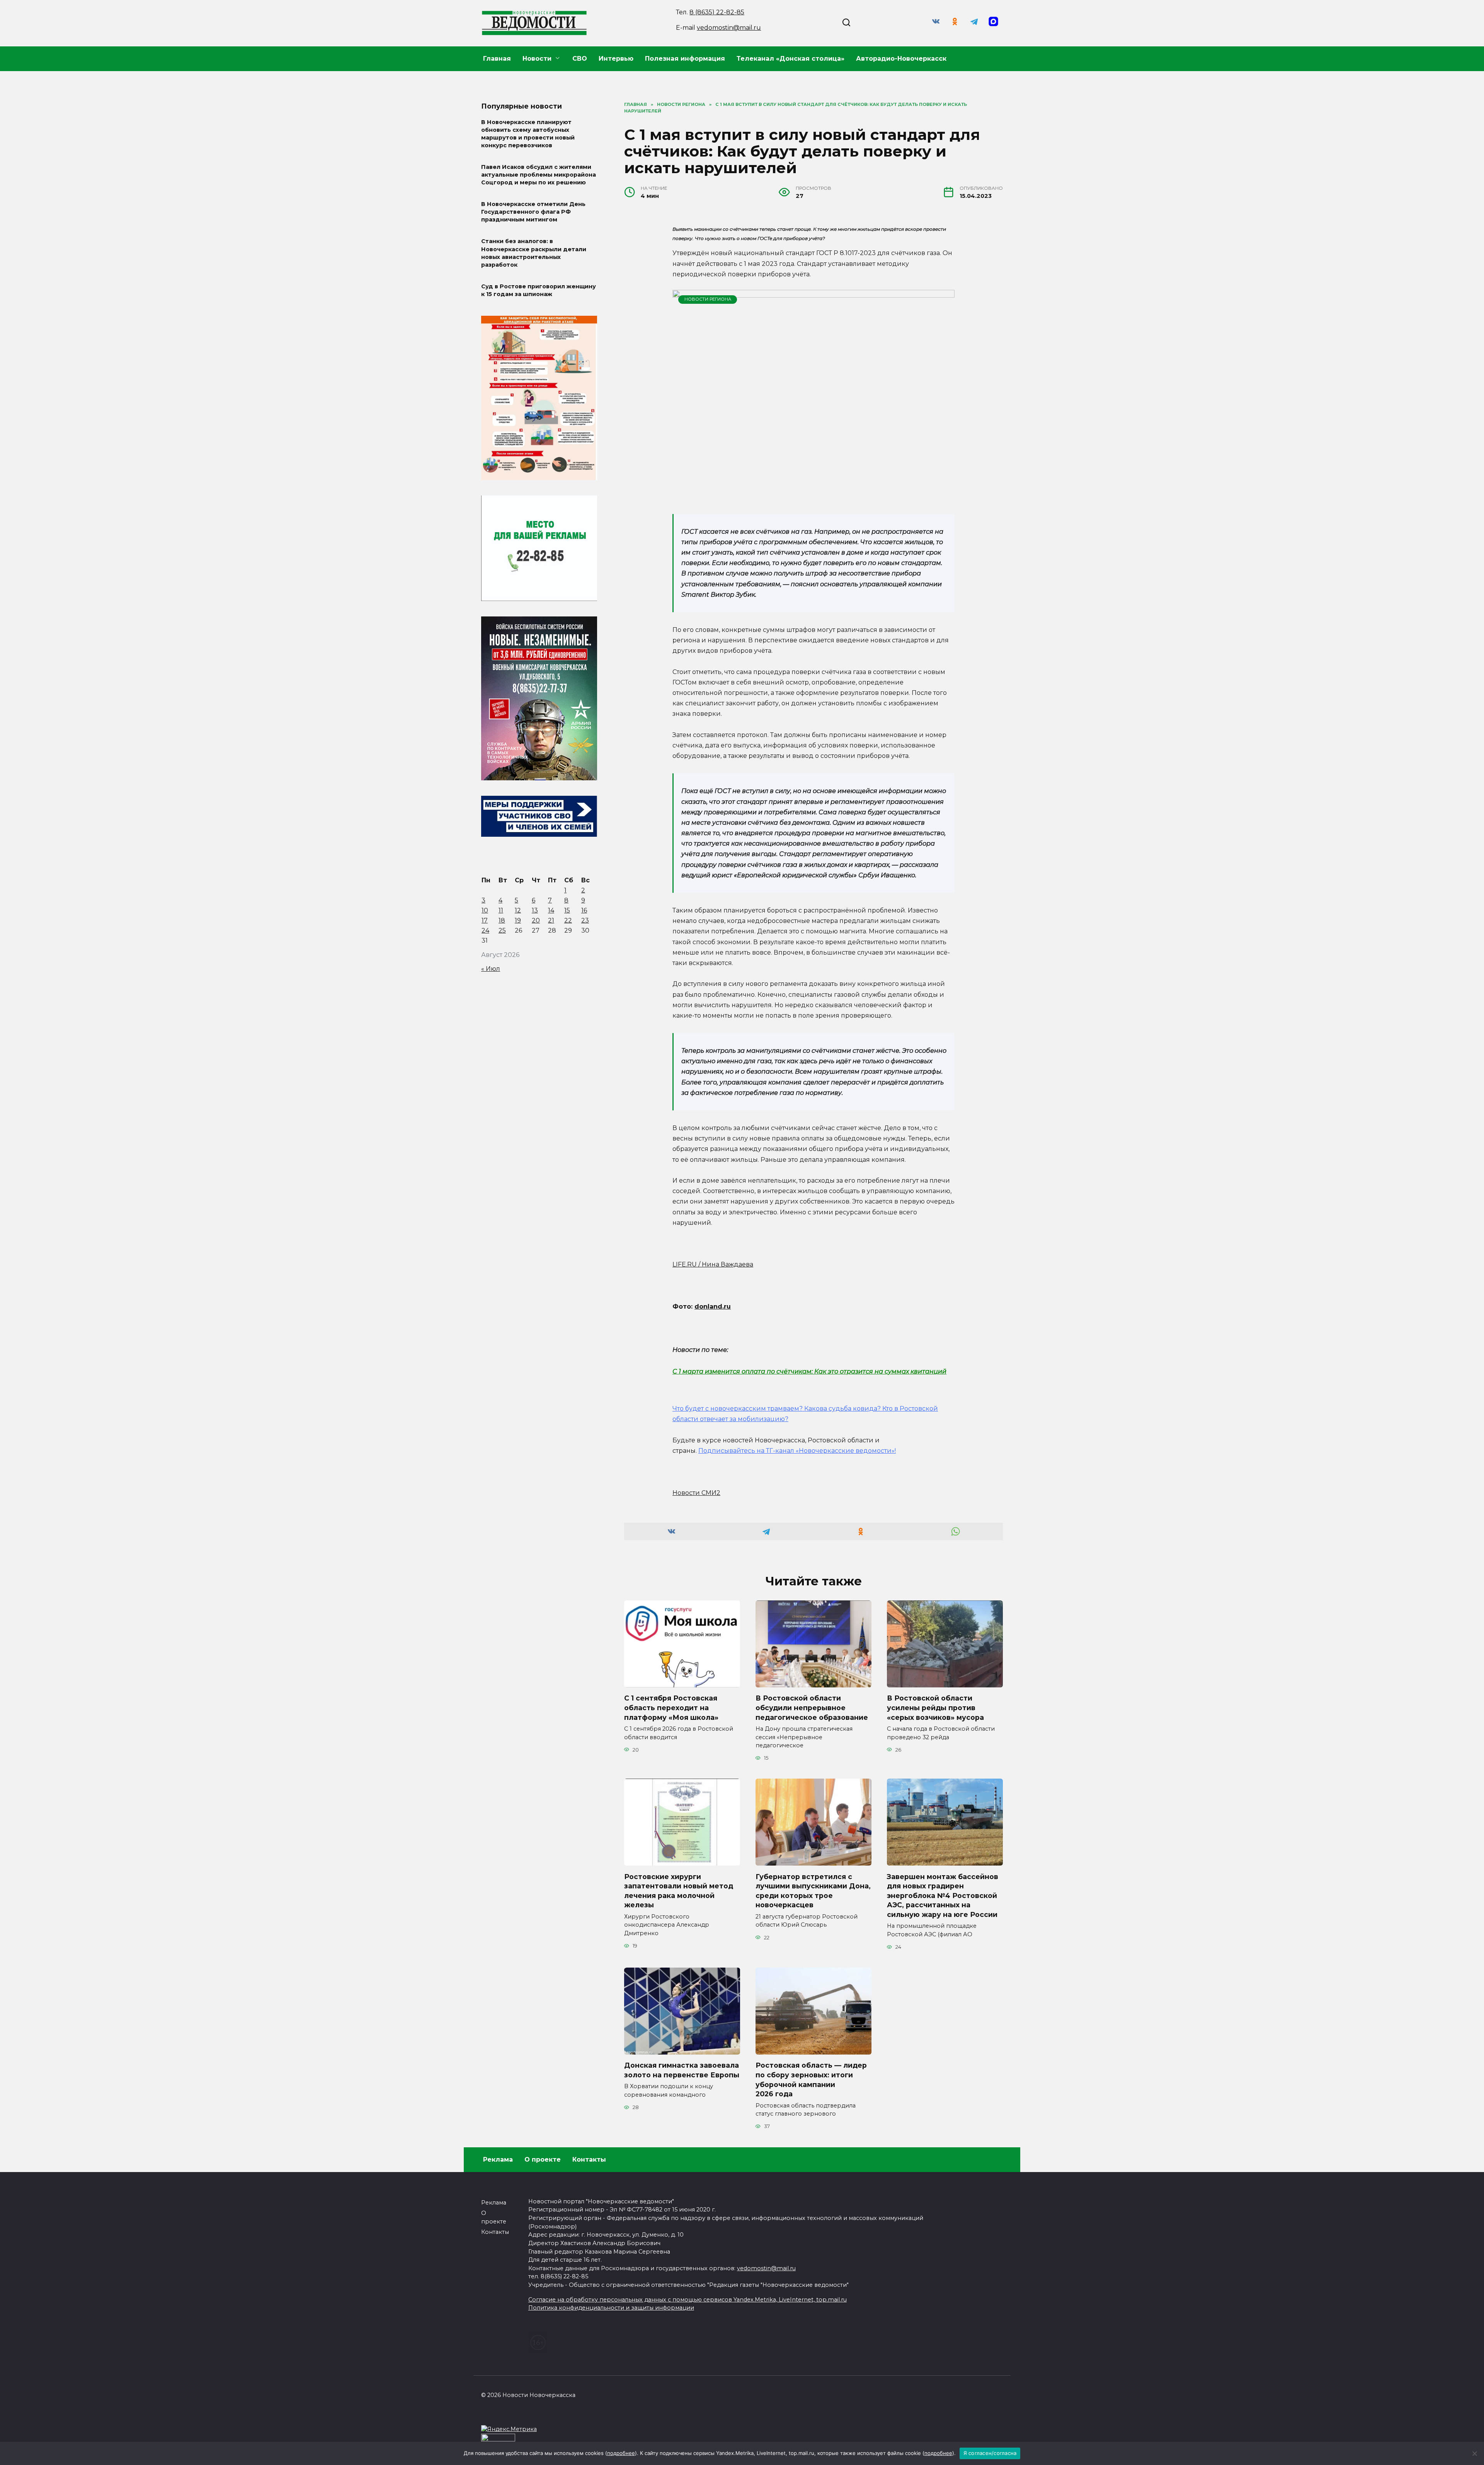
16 (584, 910)
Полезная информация (685, 59)
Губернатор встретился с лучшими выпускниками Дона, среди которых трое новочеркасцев (813, 1890)
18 (502, 920)
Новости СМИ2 (696, 1493)
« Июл (491, 969)
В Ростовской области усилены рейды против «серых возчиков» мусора (935, 1707)
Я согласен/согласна (990, 2453)
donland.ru (713, 1307)
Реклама (498, 2159)
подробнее (621, 2453)
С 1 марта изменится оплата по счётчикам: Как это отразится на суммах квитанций (809, 1371)
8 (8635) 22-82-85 (717, 12)
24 (485, 930)
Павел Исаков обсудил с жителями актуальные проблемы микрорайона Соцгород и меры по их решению (539, 175)
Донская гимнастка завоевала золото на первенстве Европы (682, 2070)
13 (535, 910)
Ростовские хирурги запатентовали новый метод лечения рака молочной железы (679, 1890)
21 (551, 920)
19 (518, 920)
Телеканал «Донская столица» (791, 59)
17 (485, 920)
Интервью (616, 59)
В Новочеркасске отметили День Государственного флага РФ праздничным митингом (533, 212)
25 (502, 930)
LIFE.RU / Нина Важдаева (713, 1264)
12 (518, 910)
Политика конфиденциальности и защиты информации (611, 2308)
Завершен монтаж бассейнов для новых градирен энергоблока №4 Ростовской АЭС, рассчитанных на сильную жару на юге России (943, 1895)
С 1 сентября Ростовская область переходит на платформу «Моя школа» (671, 1707)
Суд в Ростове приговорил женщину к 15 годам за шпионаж (539, 290)
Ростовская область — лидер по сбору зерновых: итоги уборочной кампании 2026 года (811, 2079)
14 (551, 910)
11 (501, 910)
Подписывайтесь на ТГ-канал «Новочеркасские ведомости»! (797, 1451)
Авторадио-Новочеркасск (901, 59)
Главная (497, 59)
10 (485, 910)
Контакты (589, 2159)
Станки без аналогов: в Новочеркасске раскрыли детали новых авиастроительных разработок (534, 253)
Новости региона (708, 299)
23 (585, 920)
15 (567, 910)
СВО (580, 59)
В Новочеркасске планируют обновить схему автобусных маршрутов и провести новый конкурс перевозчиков (528, 134)
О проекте (543, 2159)
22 (568, 920)
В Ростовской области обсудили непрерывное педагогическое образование (812, 1707)
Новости (537, 59)
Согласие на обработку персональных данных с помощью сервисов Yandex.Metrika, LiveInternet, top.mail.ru (688, 2300)
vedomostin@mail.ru (729, 28)
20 (536, 920)
